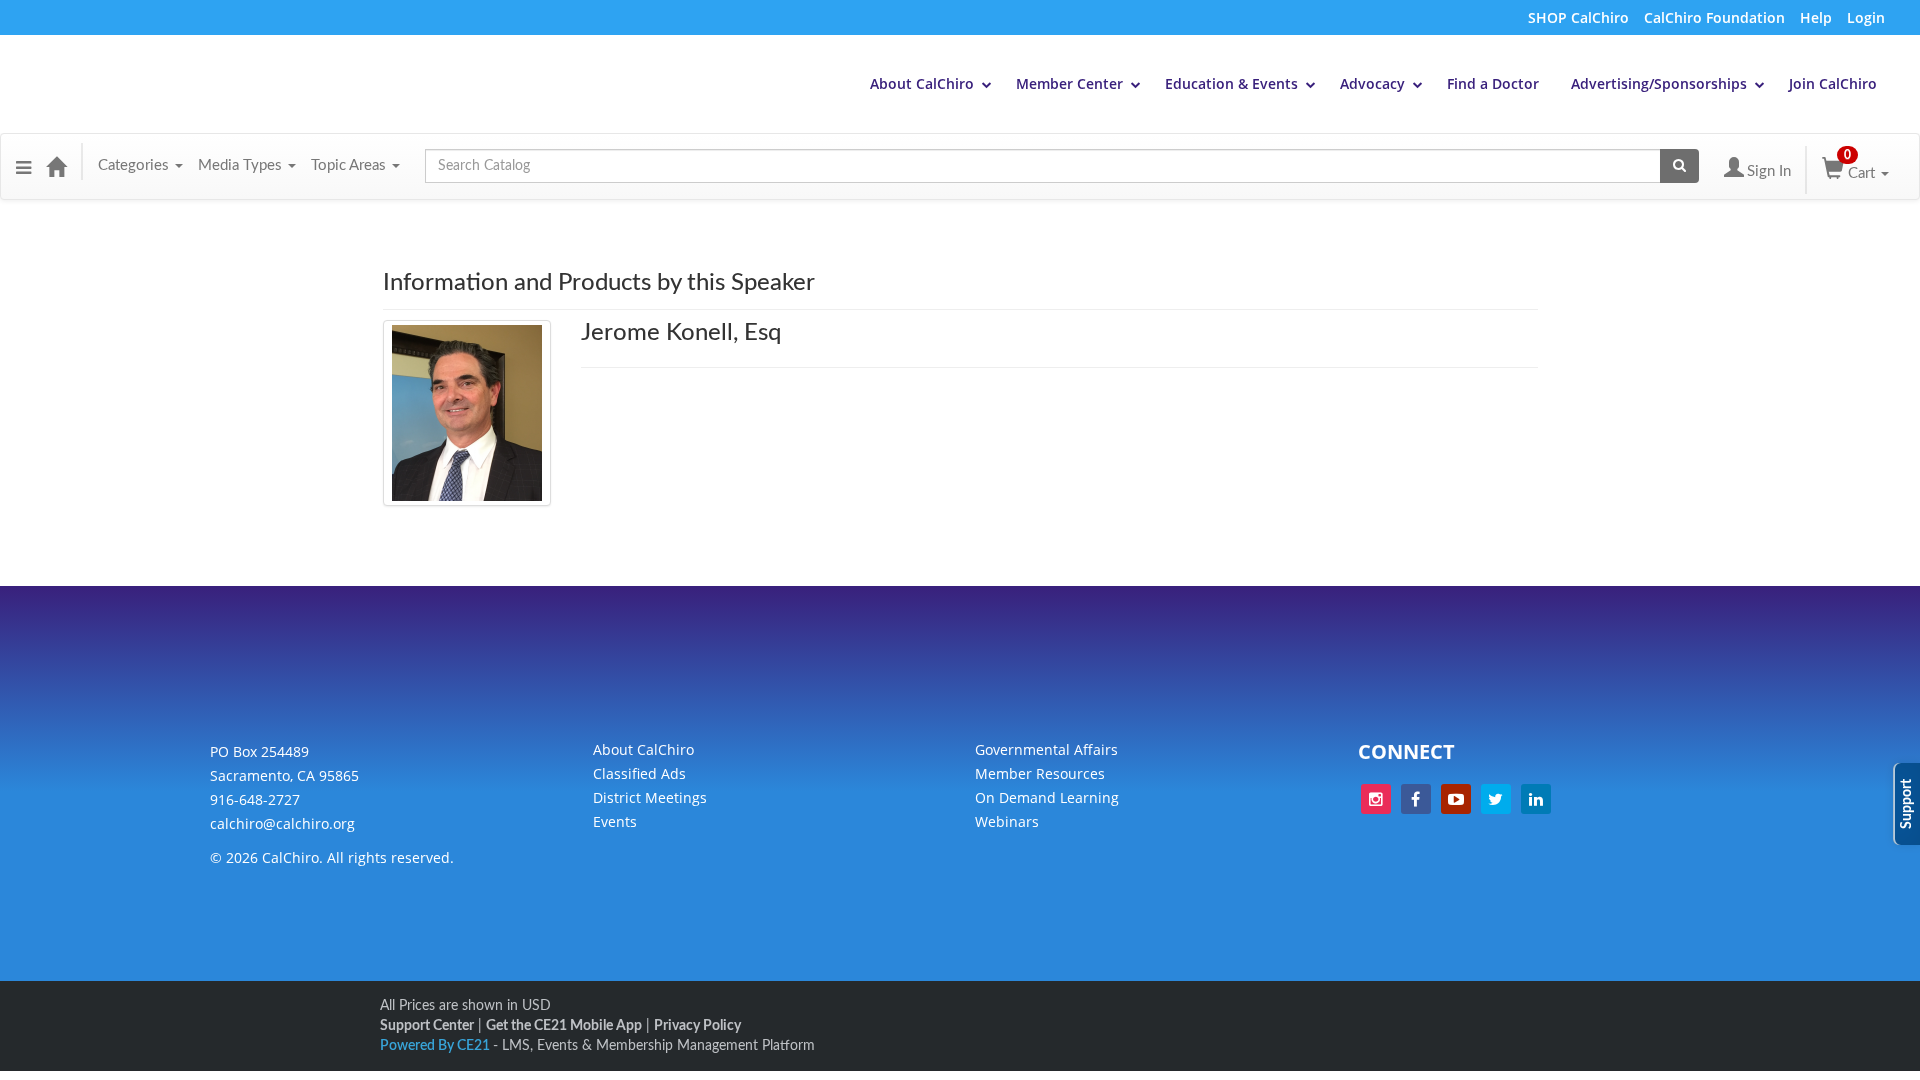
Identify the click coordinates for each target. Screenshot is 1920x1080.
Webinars (1007, 821)
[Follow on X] (1496, 799)
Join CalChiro (1833, 83)
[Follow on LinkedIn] (1536, 799)
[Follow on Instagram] (1376, 799)
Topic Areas (350, 165)
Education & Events (1231, 83)
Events (615, 821)
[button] (23, 166)
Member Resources (1040, 773)
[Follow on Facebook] (1416, 799)
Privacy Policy (697, 1026)
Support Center (427, 1026)
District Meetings (650, 797)
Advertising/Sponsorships (1659, 83)
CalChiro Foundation (1714, 17)
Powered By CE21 (436, 1046)
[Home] (56, 166)
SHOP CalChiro (1578, 17)
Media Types (242, 165)
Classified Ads (639, 773)
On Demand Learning (1047, 797)
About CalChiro (922, 83)
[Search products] (1679, 166)
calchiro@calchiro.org (282, 823)
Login (1866, 17)
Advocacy (1372, 83)
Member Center (1069, 83)
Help (1816, 17)
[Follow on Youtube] (1456, 799)
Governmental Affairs (1046, 749)
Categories (135, 165)
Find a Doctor (1493, 83)
